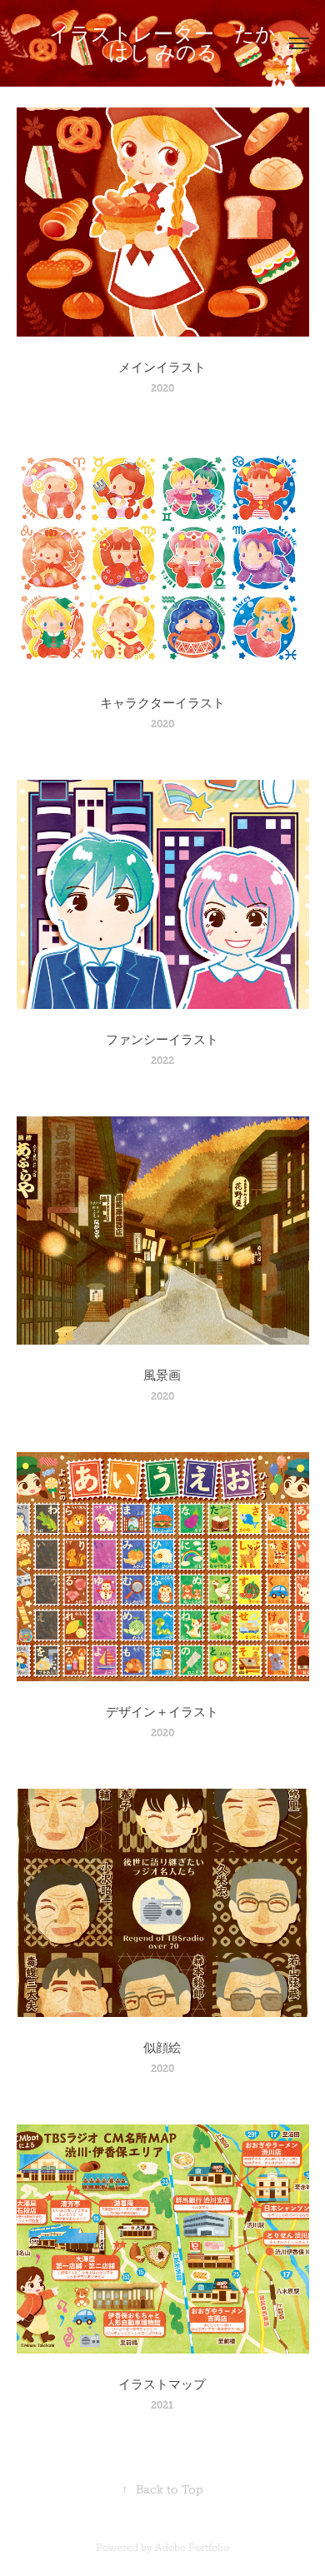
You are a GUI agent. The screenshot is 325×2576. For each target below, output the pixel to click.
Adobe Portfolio (192, 2548)
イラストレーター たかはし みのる (162, 43)
